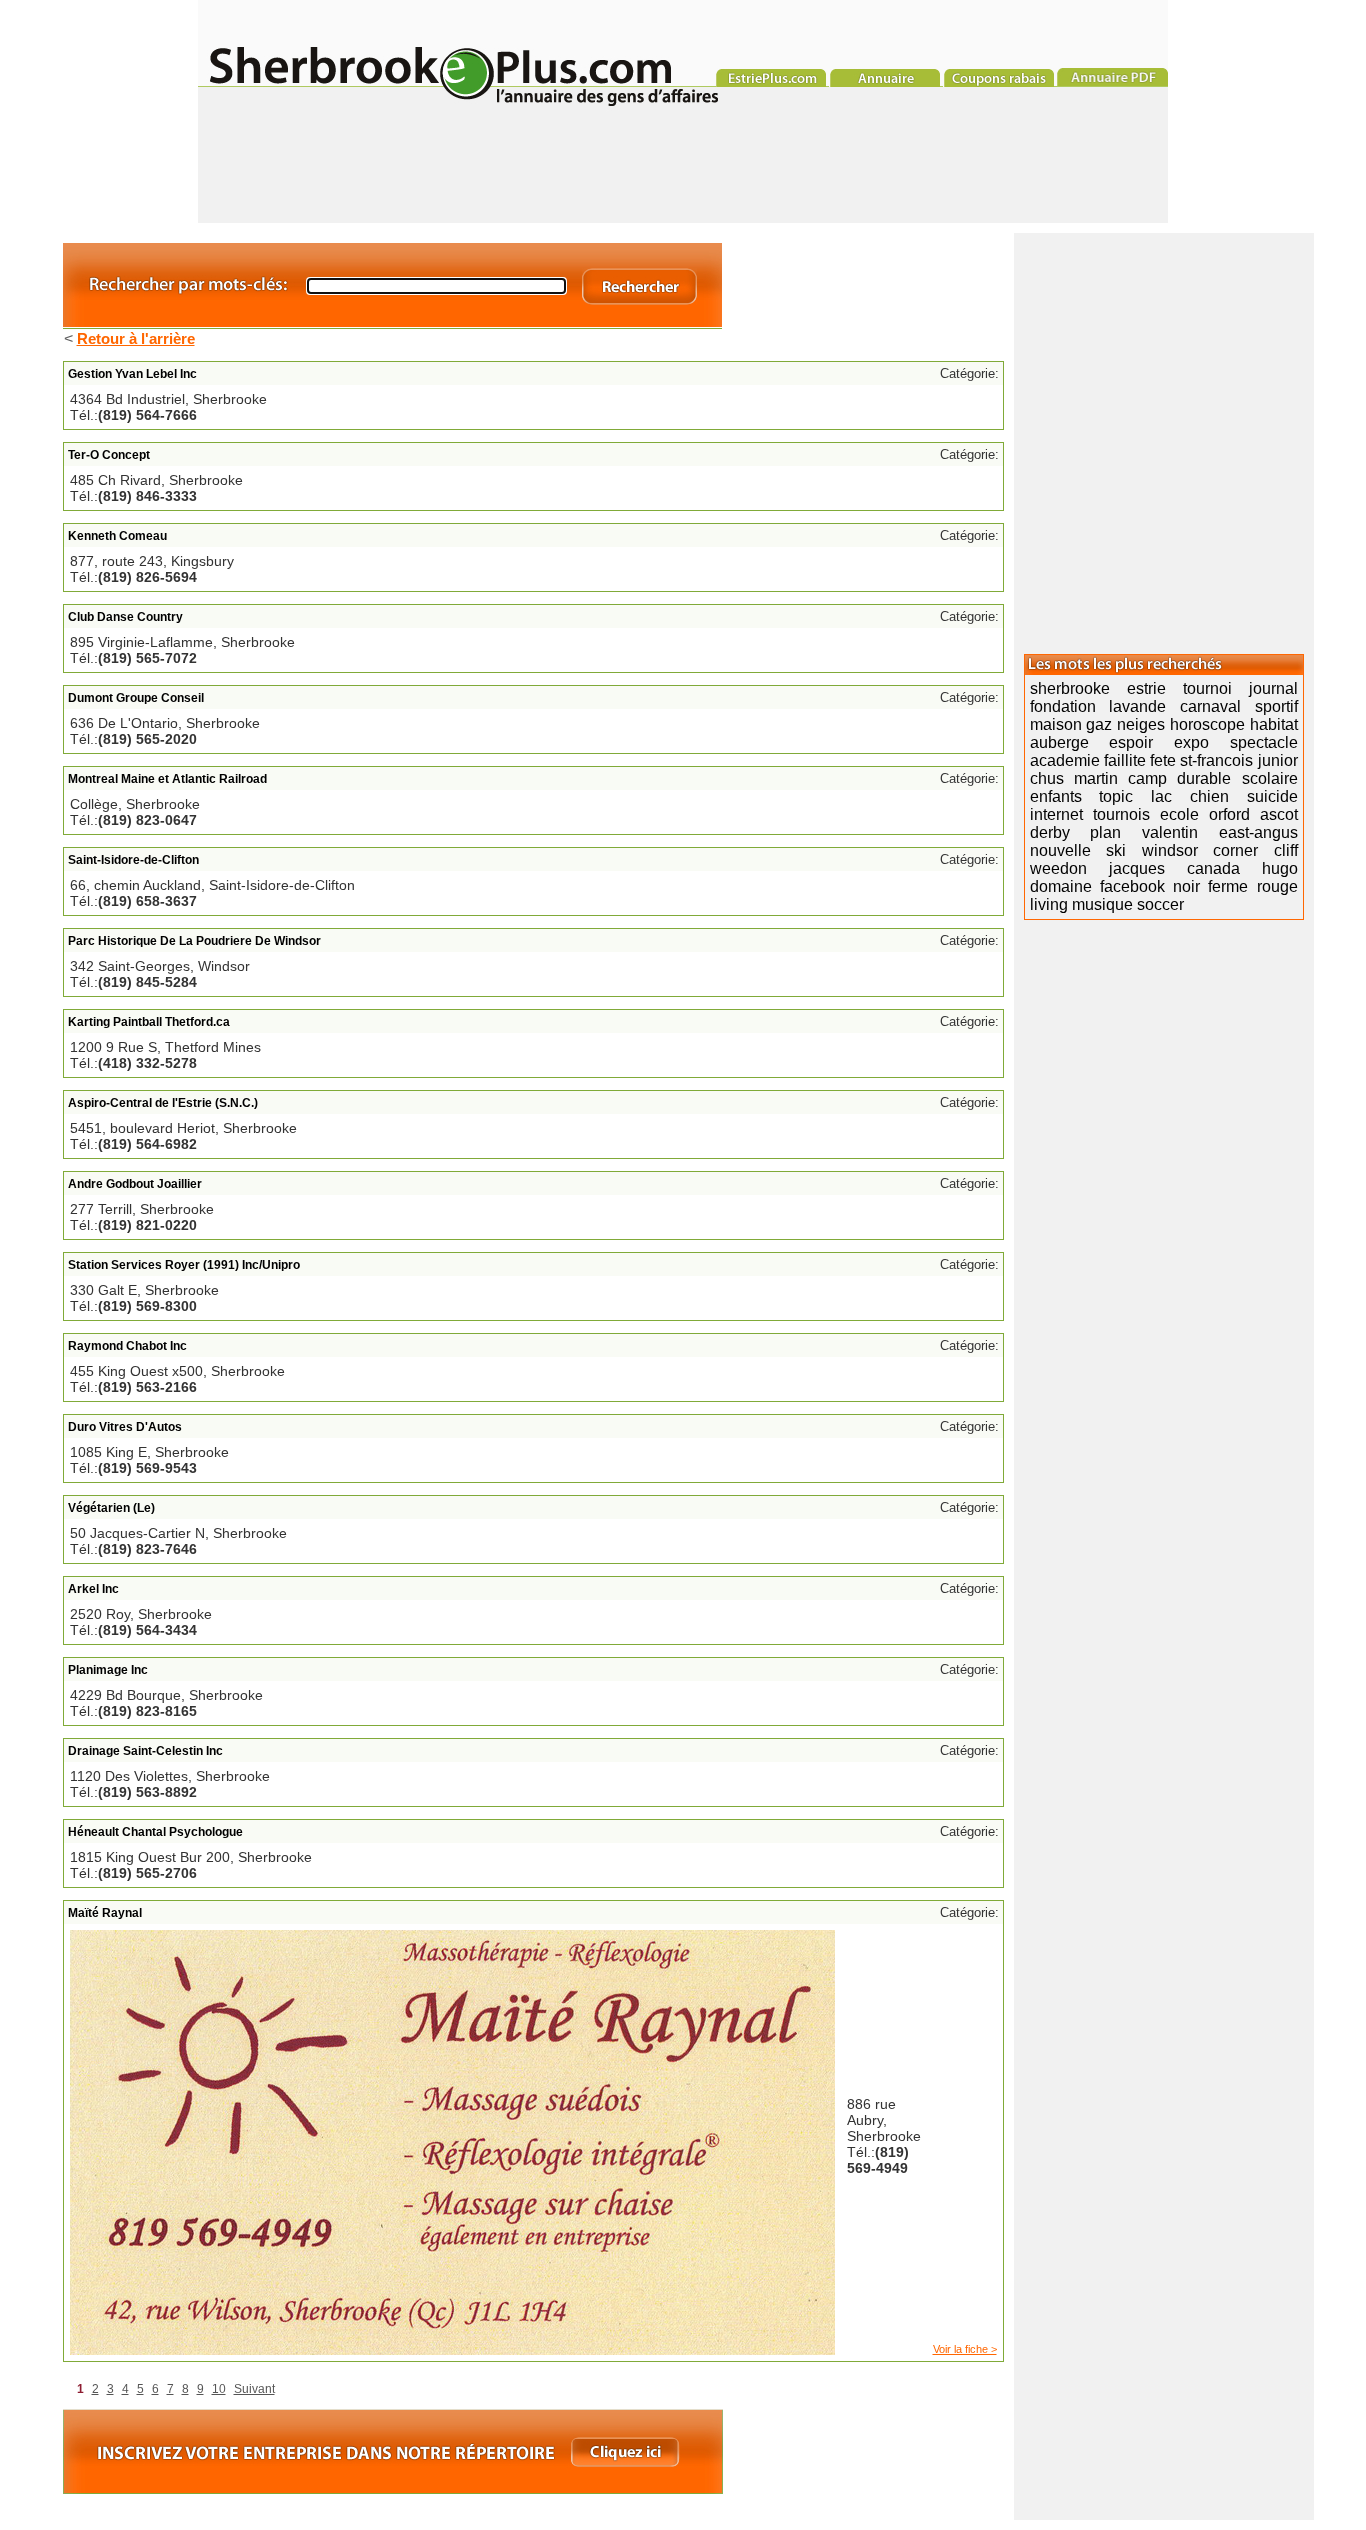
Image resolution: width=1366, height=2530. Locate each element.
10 (219, 2389)
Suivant (254, 2389)
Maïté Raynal (105, 1913)
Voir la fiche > (965, 2349)
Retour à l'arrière (136, 338)
